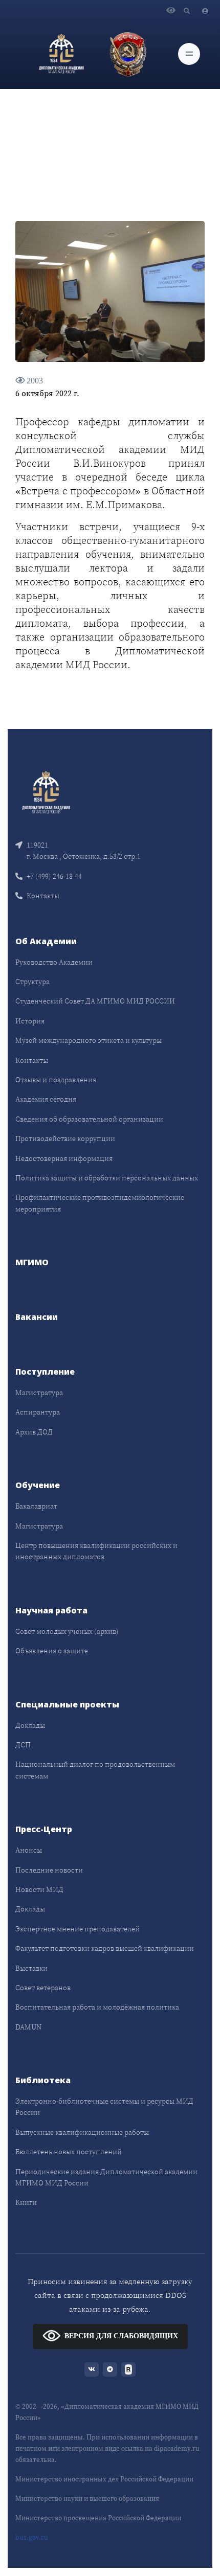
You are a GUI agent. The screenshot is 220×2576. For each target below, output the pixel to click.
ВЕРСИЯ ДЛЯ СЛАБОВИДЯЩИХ (121, 2336)
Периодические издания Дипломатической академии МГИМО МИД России (106, 2177)
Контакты (43, 896)
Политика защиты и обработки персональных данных (107, 1178)
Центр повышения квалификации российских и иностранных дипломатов (96, 1551)
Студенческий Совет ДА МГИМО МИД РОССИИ (95, 1001)
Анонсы (29, 1850)
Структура (32, 982)
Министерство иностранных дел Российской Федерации (104, 2479)
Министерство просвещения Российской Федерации (98, 2518)
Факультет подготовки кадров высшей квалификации (105, 1948)
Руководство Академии (54, 962)
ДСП (23, 1745)
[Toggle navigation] (189, 54)
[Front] (46, 792)
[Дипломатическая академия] (61, 54)
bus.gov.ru (32, 2537)
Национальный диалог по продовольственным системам (95, 1770)
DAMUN (28, 2027)
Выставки (31, 1968)
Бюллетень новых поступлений (69, 2152)
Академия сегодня (46, 1099)
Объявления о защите (52, 1651)
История (30, 1021)
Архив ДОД (34, 1432)
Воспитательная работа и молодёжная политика (97, 2007)
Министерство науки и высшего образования (87, 2499)
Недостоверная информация (64, 1158)
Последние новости (49, 1870)
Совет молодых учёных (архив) (67, 1631)
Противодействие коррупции (65, 1138)
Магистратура (39, 1393)
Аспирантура (38, 1412)
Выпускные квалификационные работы (82, 2132)
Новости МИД (39, 1889)
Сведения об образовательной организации (89, 1119)
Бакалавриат (36, 1506)
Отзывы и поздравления (56, 1080)
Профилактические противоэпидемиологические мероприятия (100, 1203)
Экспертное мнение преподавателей (78, 1929)
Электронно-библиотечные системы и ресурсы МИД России (104, 2107)
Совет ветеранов (43, 1988)
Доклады (30, 1725)
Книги (26, 2202)
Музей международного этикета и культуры (89, 1040)
